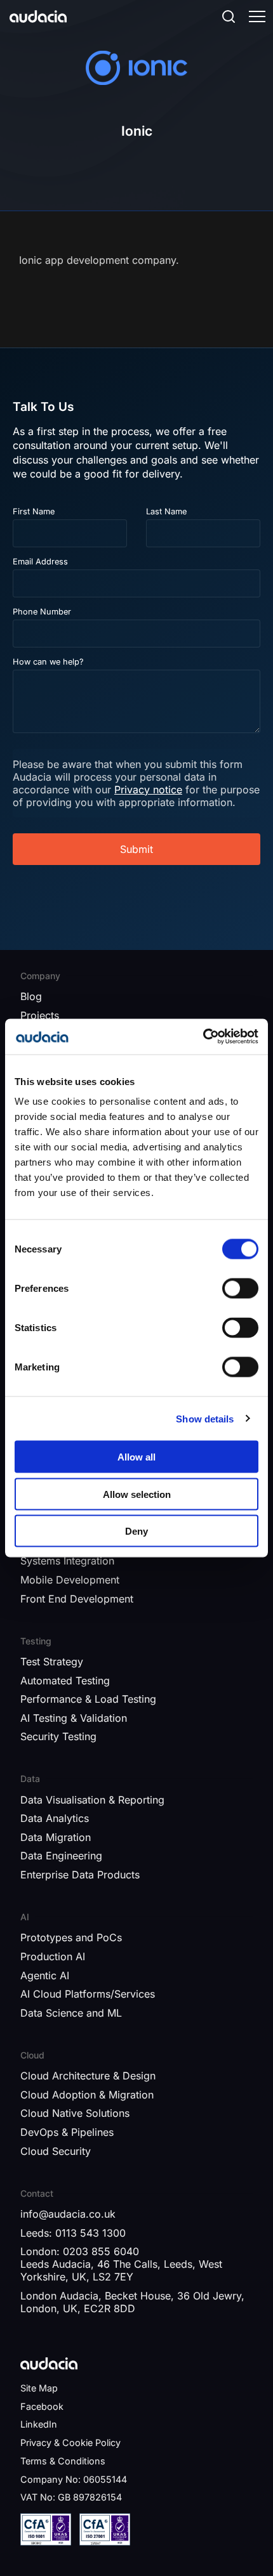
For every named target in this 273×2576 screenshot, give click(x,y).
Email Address (40, 562)
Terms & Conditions (63, 2461)
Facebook (42, 2406)
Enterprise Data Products (80, 1875)
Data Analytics (55, 1818)
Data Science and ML (71, 2013)
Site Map (39, 2388)
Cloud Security (56, 2151)
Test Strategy (52, 1662)
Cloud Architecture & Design (88, 2076)
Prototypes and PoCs (71, 1937)
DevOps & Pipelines (67, 2132)
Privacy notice (148, 790)
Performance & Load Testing (88, 1699)
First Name (34, 511)
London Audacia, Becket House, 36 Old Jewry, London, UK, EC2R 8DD (132, 2302)
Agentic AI (45, 1975)
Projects (40, 1015)
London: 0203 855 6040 (80, 2251)
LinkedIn (39, 2424)
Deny (136, 1531)
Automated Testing (65, 1681)
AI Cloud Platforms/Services (88, 1994)
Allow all (136, 1457)
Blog (31, 996)
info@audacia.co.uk (68, 2214)
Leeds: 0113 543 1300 (73, 2233)
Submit (136, 849)
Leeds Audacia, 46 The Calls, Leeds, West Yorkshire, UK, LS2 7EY (121, 2270)
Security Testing (58, 1736)
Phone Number (42, 612)
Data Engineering (61, 1856)
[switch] (240, 1289)
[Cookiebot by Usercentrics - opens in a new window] (203, 1037)
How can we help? (48, 662)
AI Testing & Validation (74, 1718)
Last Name (166, 511)
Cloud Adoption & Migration (87, 2095)
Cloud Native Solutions (75, 2113)
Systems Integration (67, 1561)
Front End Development (77, 1599)
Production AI (53, 1956)
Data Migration (56, 1837)
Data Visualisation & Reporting (92, 1800)
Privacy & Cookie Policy (70, 2443)
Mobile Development (70, 1580)
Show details (205, 1418)
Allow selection (137, 1494)
